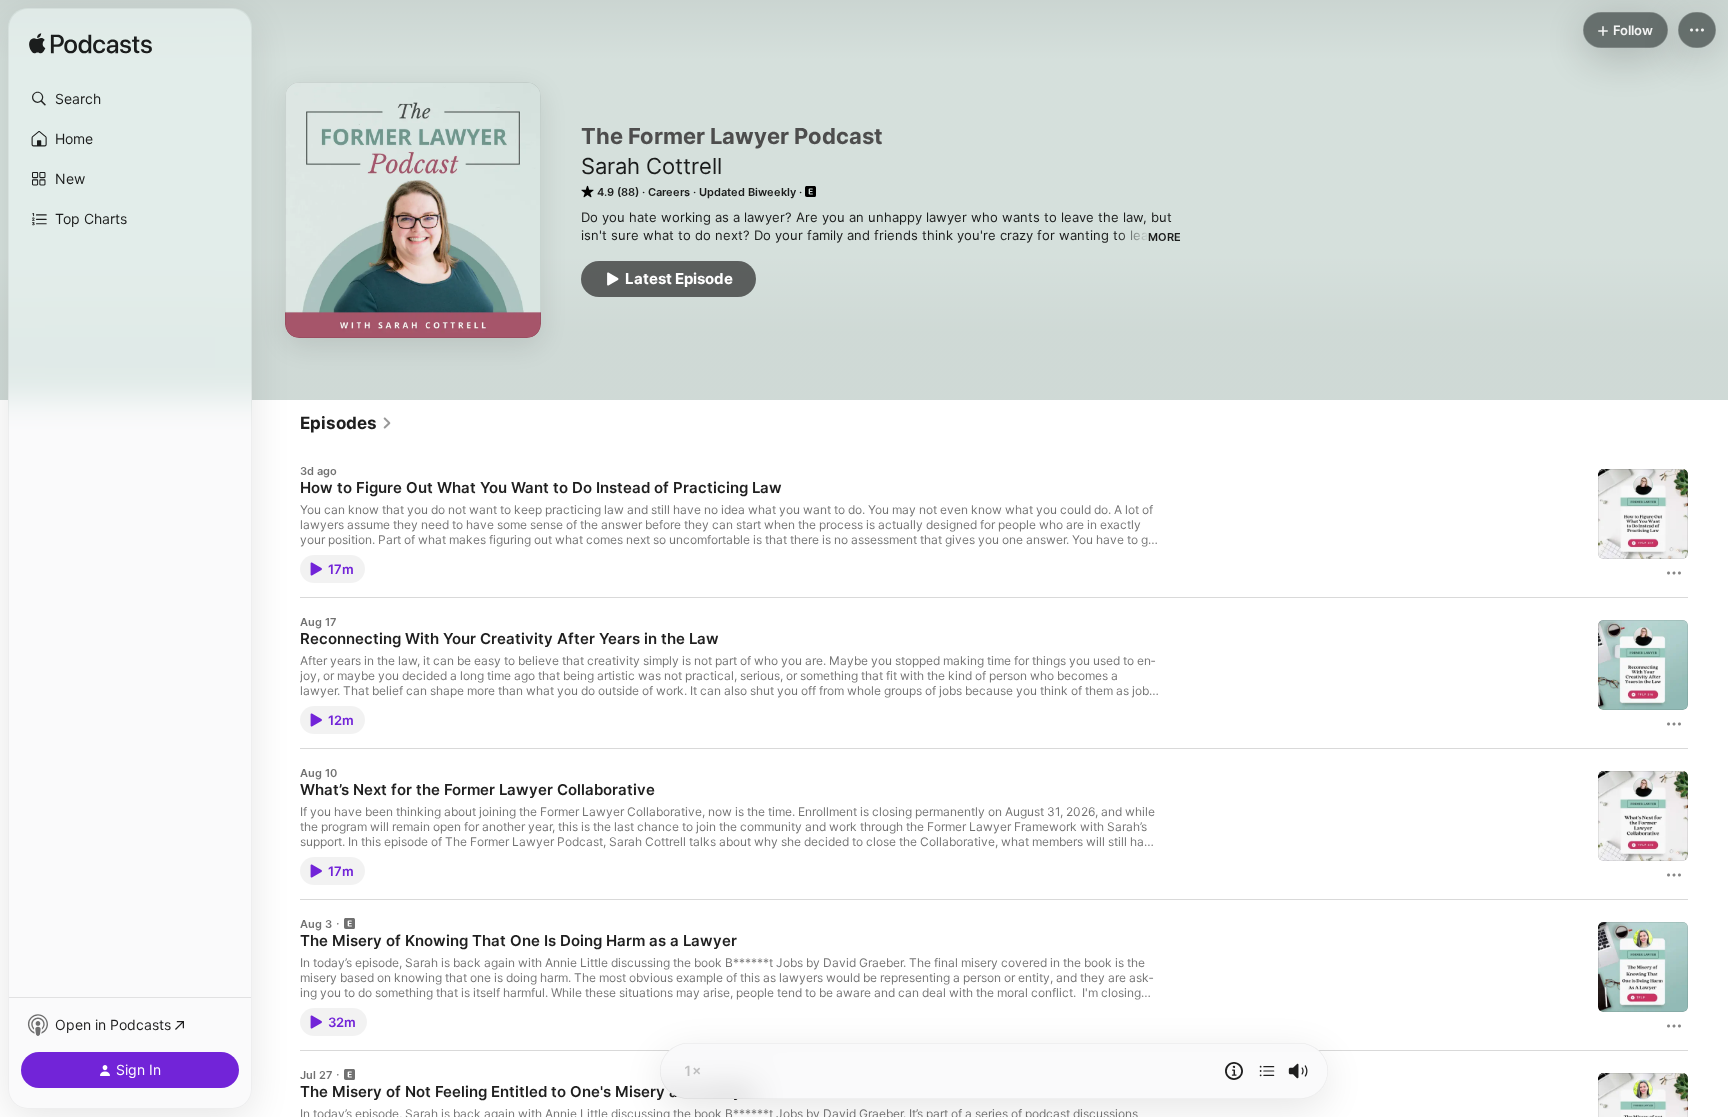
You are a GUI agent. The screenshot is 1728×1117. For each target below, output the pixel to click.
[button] (130, 99)
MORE (1164, 237)
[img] (90, 45)
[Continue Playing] (1267, 1071)
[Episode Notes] (1234, 1071)
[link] (346, 423)
